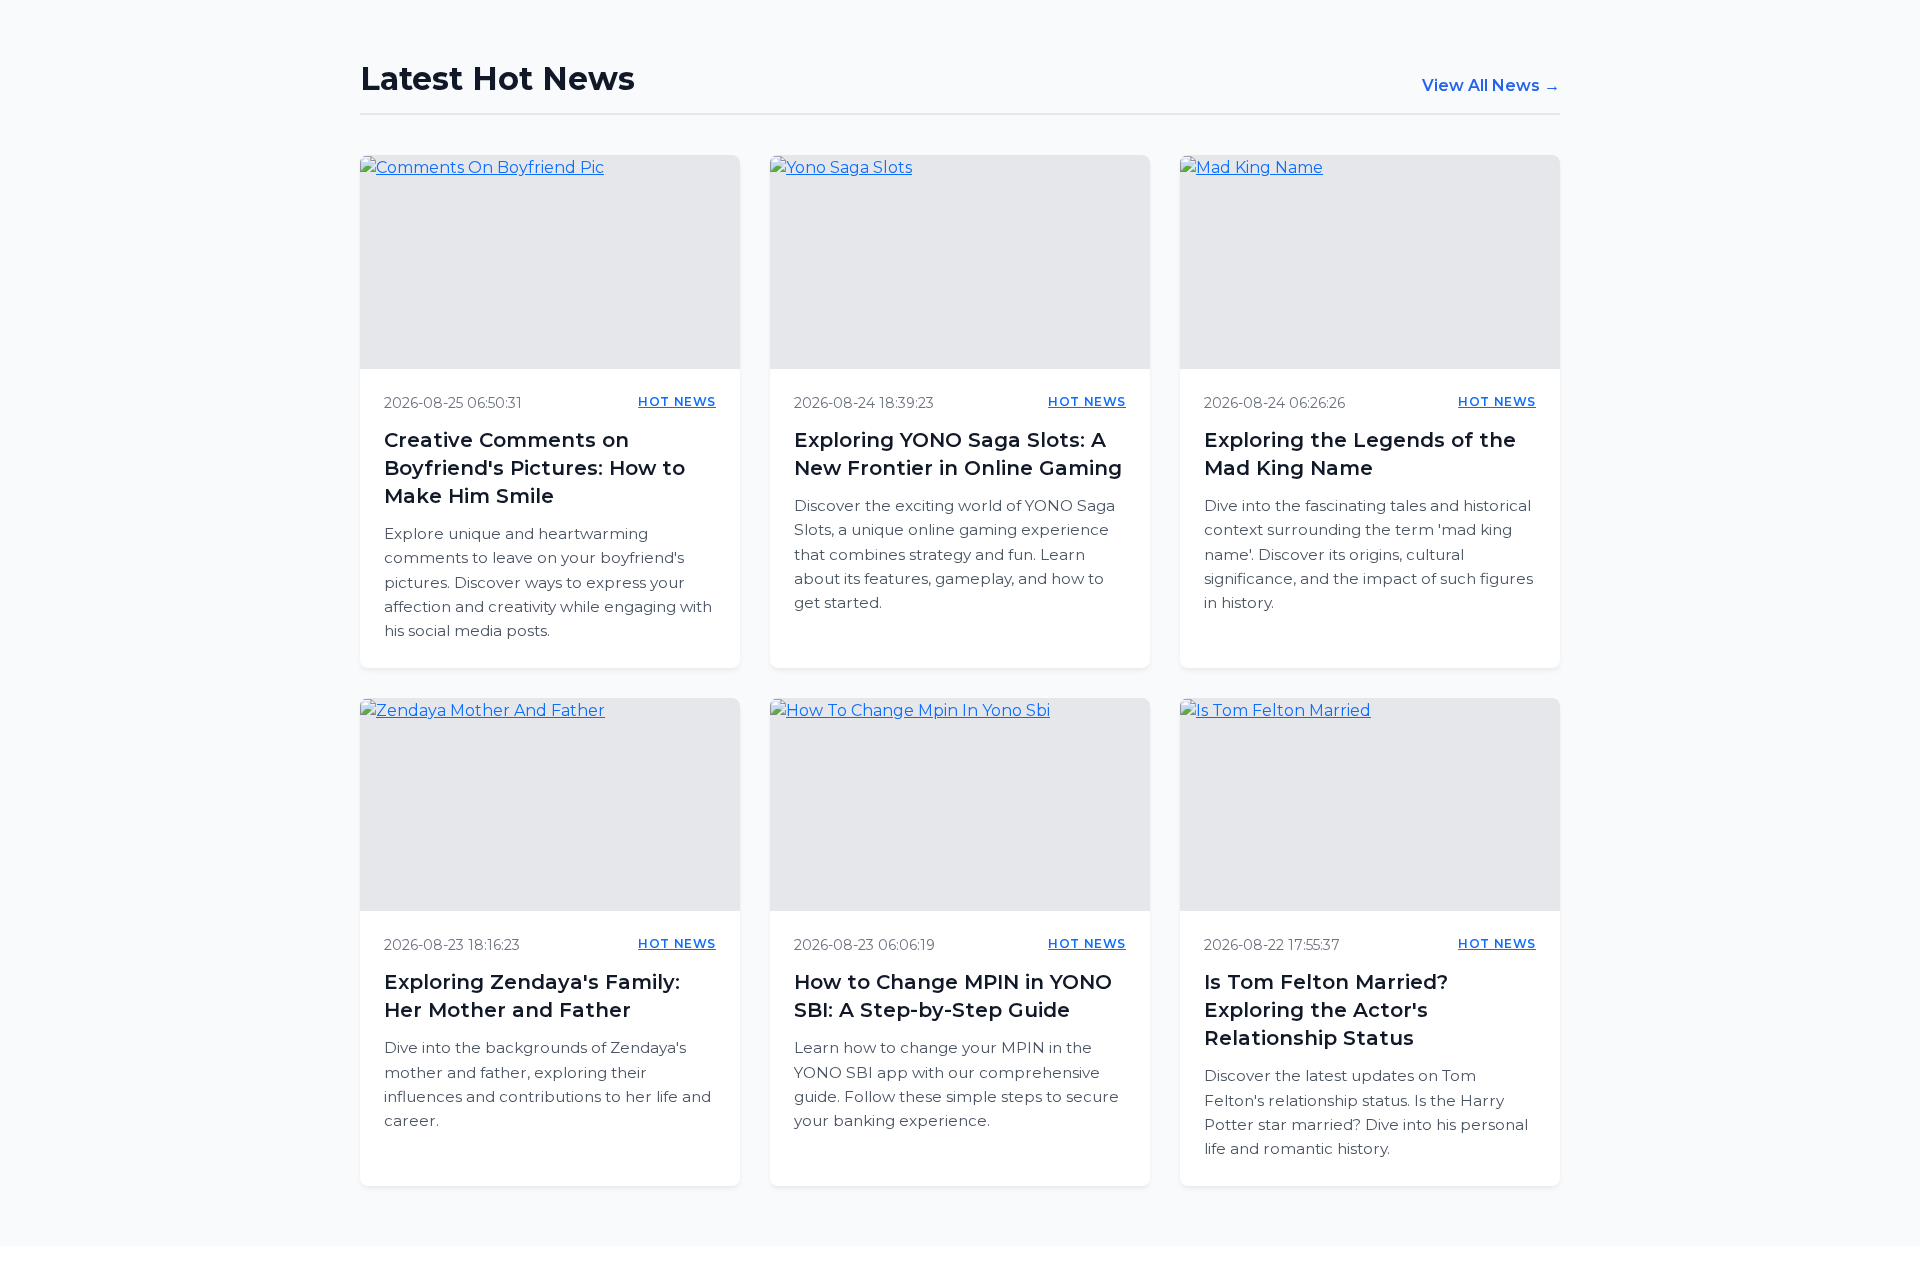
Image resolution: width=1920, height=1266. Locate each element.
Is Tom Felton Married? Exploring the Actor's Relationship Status (1326, 1010)
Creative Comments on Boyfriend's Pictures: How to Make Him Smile (534, 468)
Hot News (677, 401)
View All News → (1491, 85)
